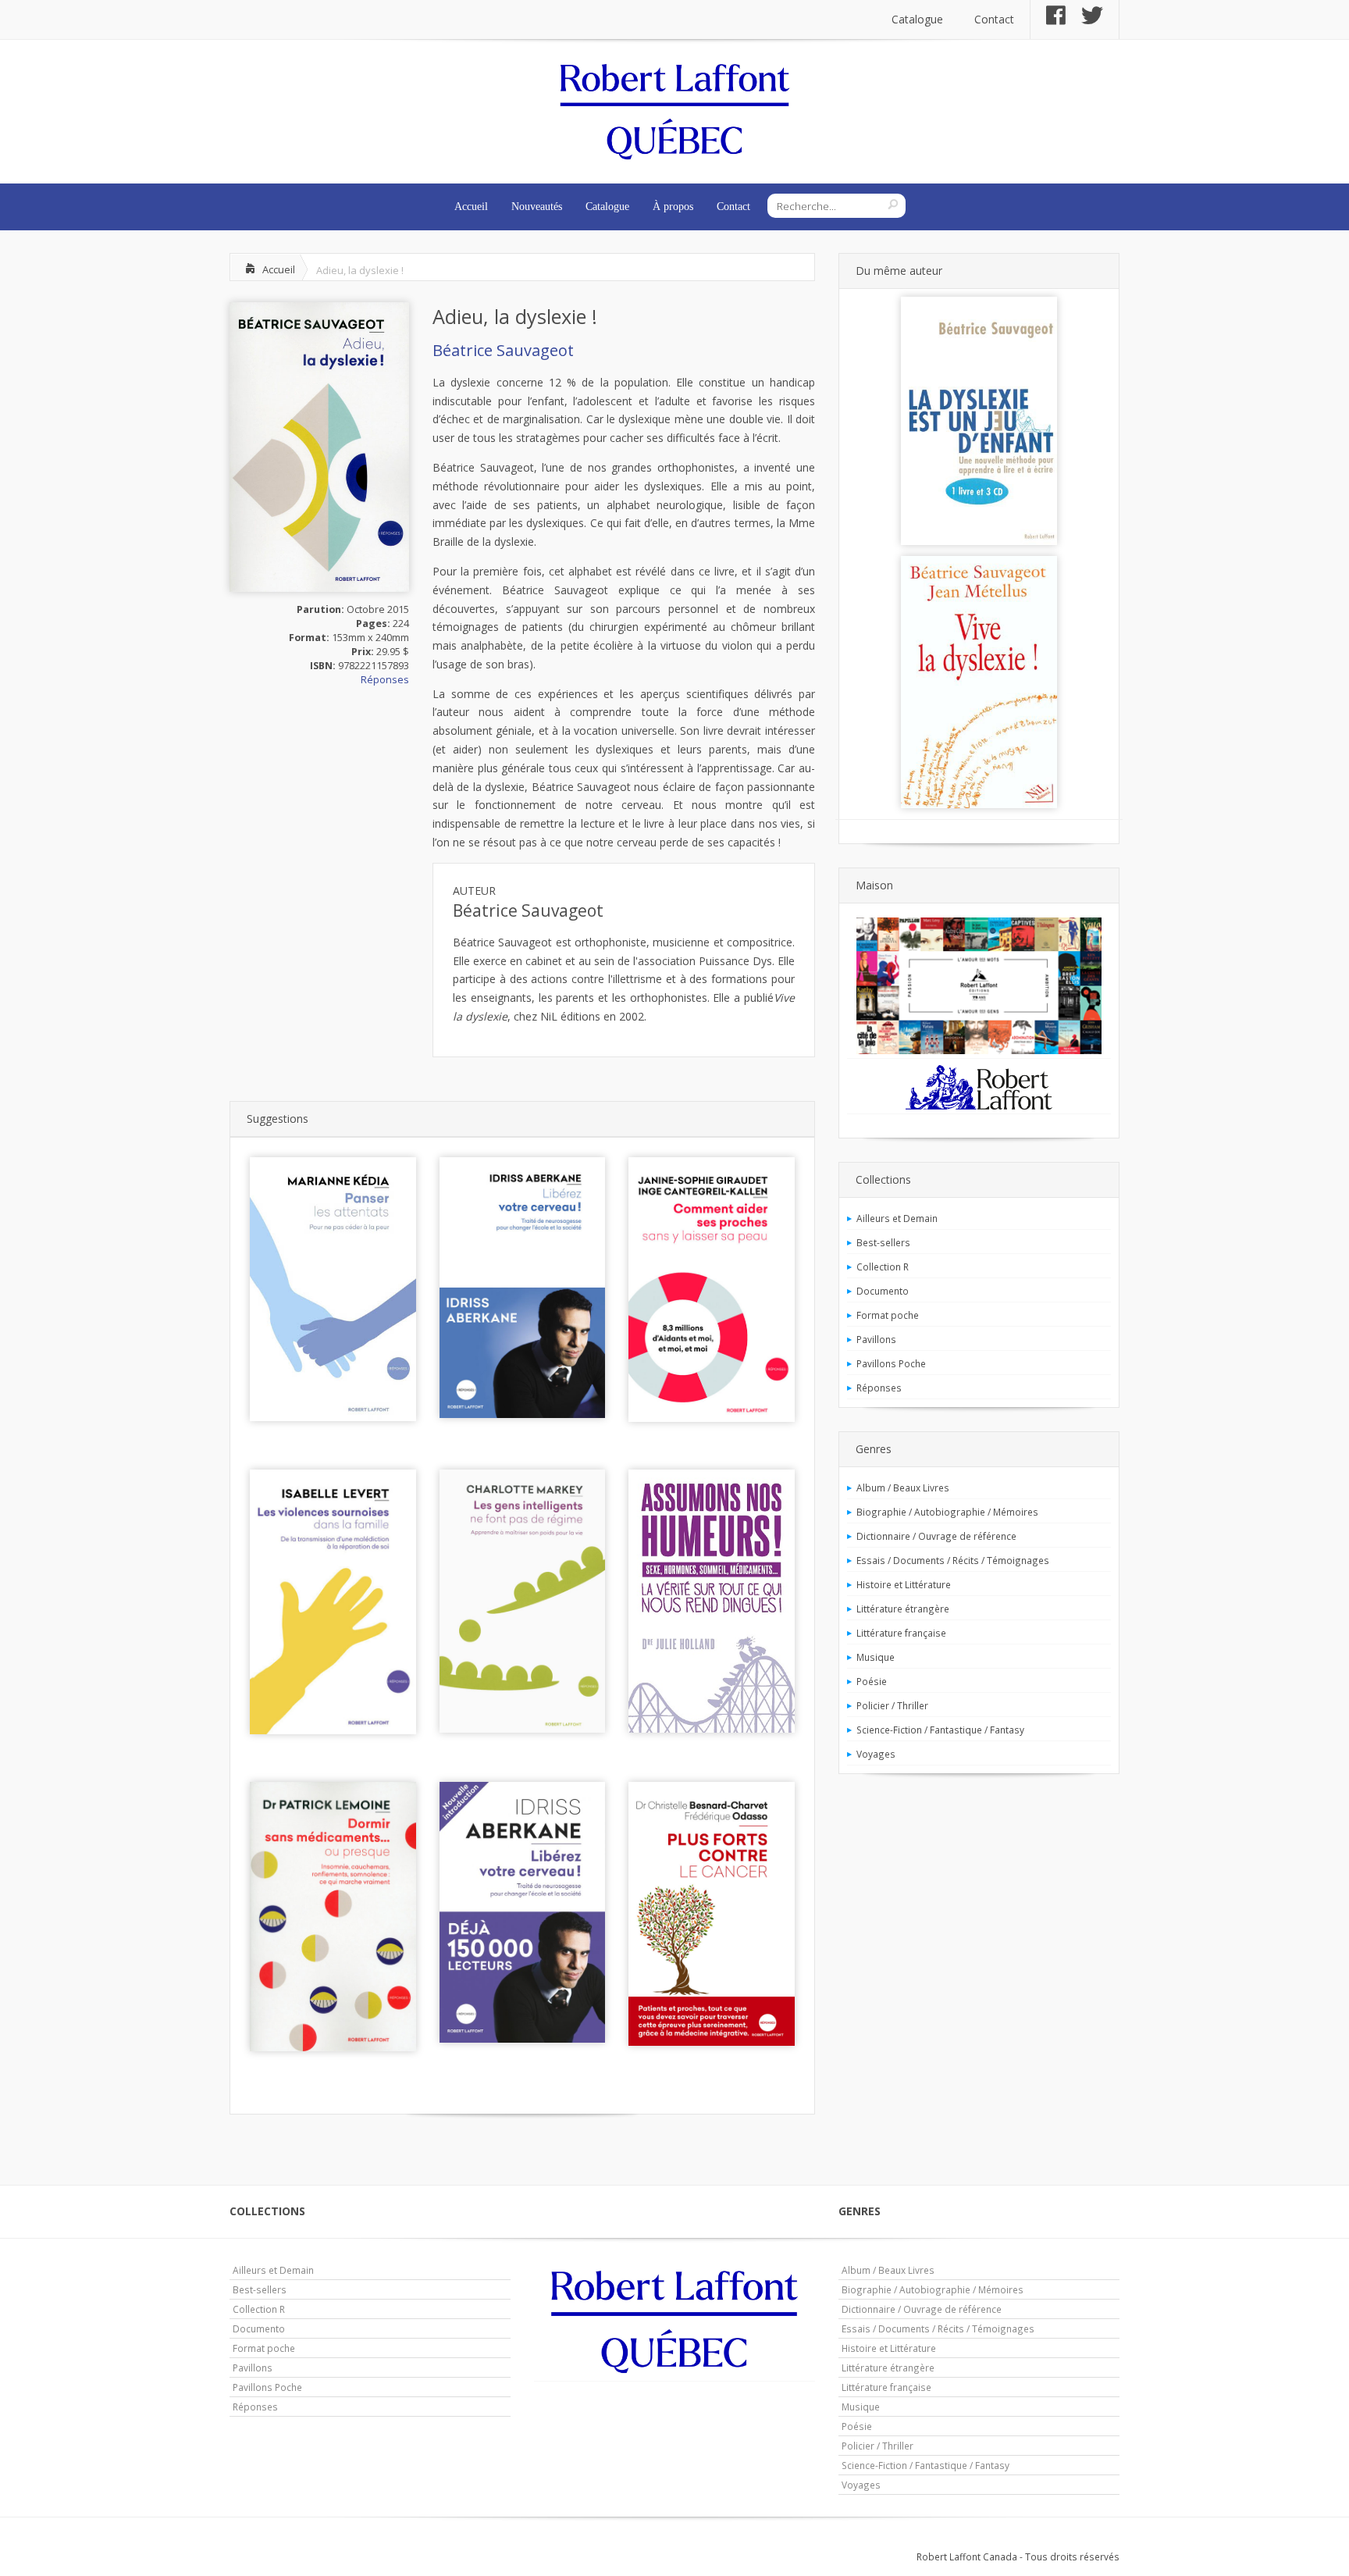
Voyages (876, 1754)
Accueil (471, 207)
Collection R (883, 1267)
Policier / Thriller (892, 1705)
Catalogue (917, 19)
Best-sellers (883, 1242)
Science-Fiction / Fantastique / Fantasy (940, 1730)
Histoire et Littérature (904, 1584)
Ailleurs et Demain (897, 1218)
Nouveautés (537, 207)
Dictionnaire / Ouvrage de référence (936, 1536)
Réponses (385, 680)
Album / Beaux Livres (903, 1488)
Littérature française (901, 1633)
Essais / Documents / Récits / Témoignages (953, 1560)
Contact (994, 19)
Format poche (888, 1315)
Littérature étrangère (903, 1609)
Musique (876, 1657)
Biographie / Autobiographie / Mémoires (947, 1512)
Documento (883, 1291)
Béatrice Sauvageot (503, 350)
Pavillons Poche (891, 1363)
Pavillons (876, 1339)
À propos (673, 207)
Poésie (872, 1681)
